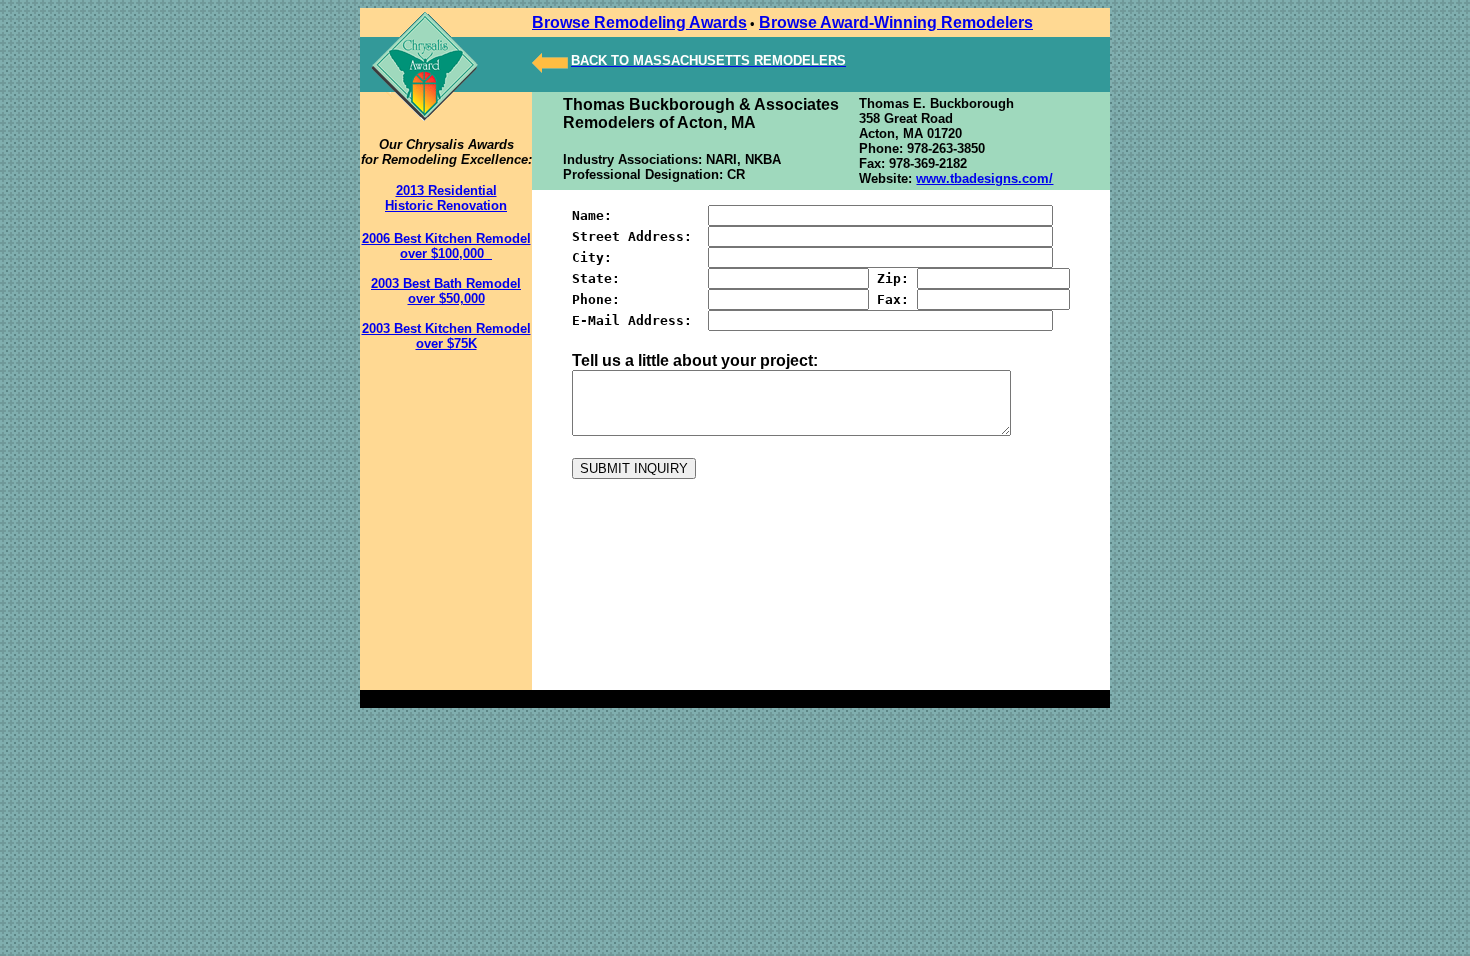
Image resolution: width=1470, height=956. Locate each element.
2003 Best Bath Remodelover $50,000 (446, 291)
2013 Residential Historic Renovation (446, 198)
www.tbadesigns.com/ (984, 178)
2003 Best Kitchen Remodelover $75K (446, 336)
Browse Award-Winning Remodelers (896, 22)
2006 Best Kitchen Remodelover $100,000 (446, 246)
